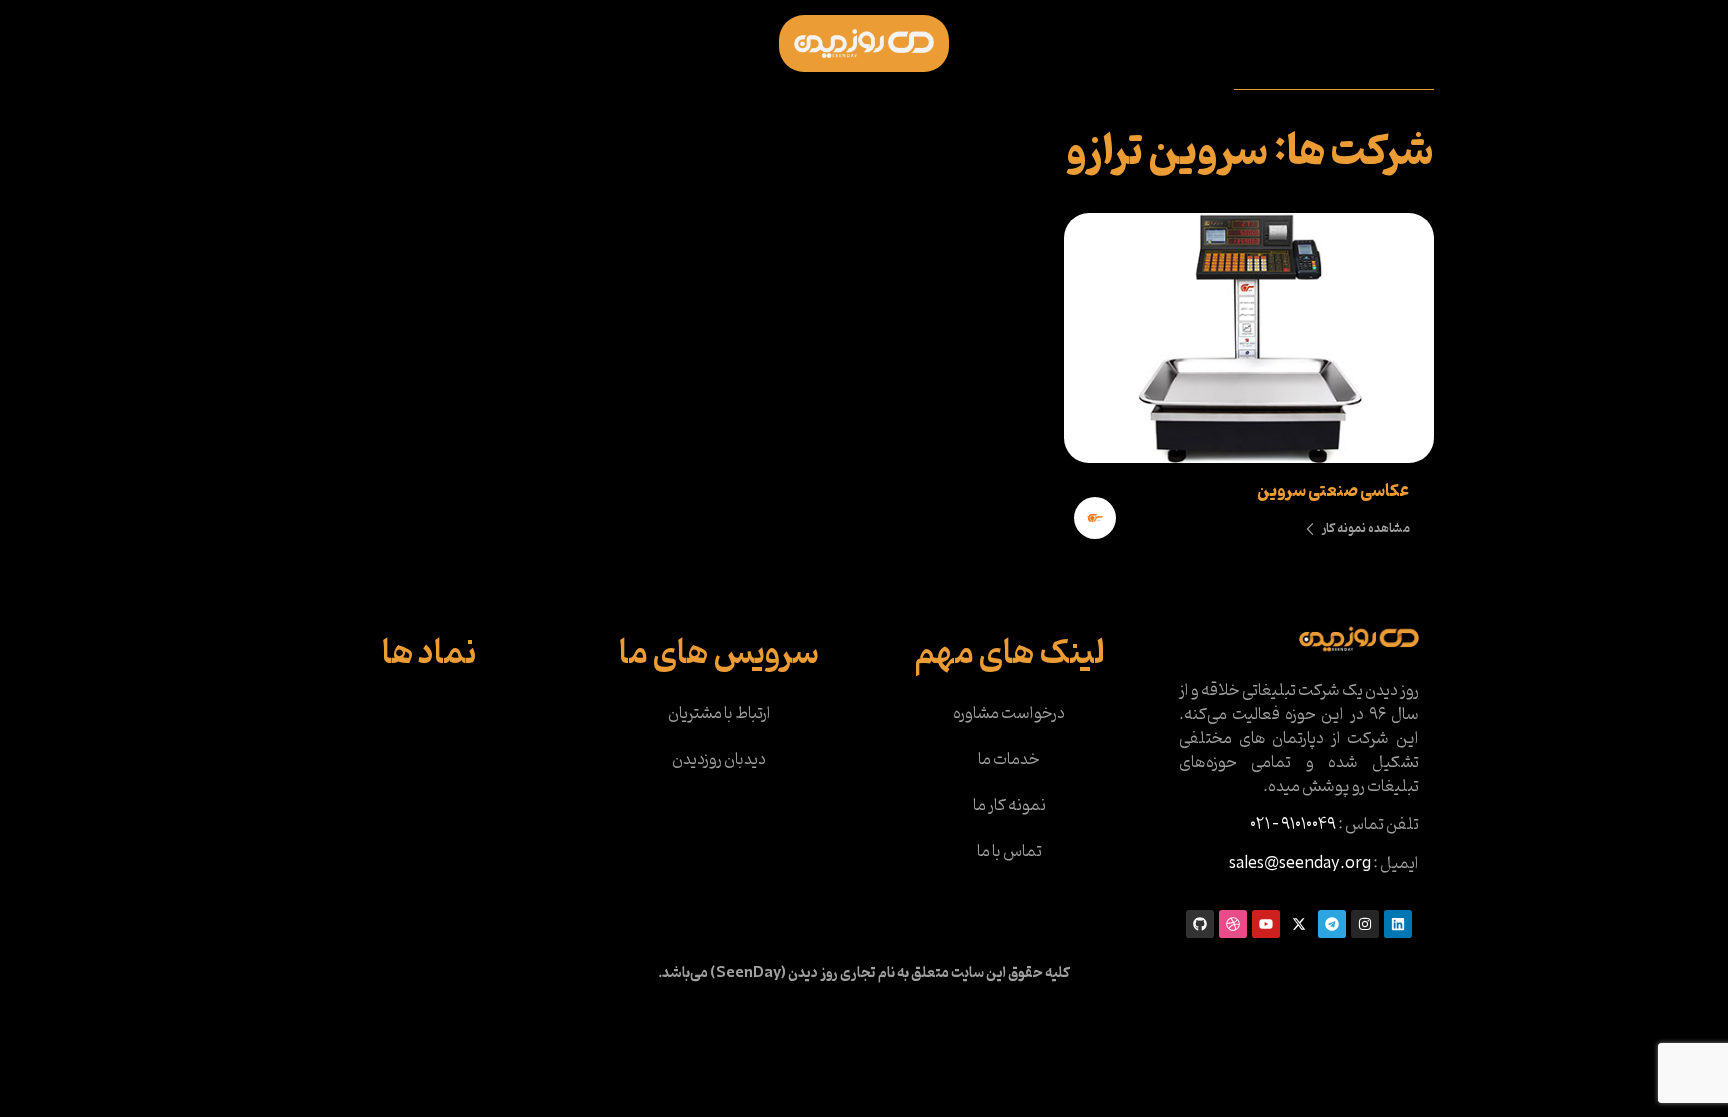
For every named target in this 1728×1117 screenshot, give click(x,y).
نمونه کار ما (1009, 806)
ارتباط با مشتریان (719, 714)
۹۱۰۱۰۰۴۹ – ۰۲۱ (1293, 825)
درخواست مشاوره (1009, 714)
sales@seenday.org (1300, 864)
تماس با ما (1009, 852)
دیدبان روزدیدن (719, 760)
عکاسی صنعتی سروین (1333, 492)
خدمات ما (1009, 760)
